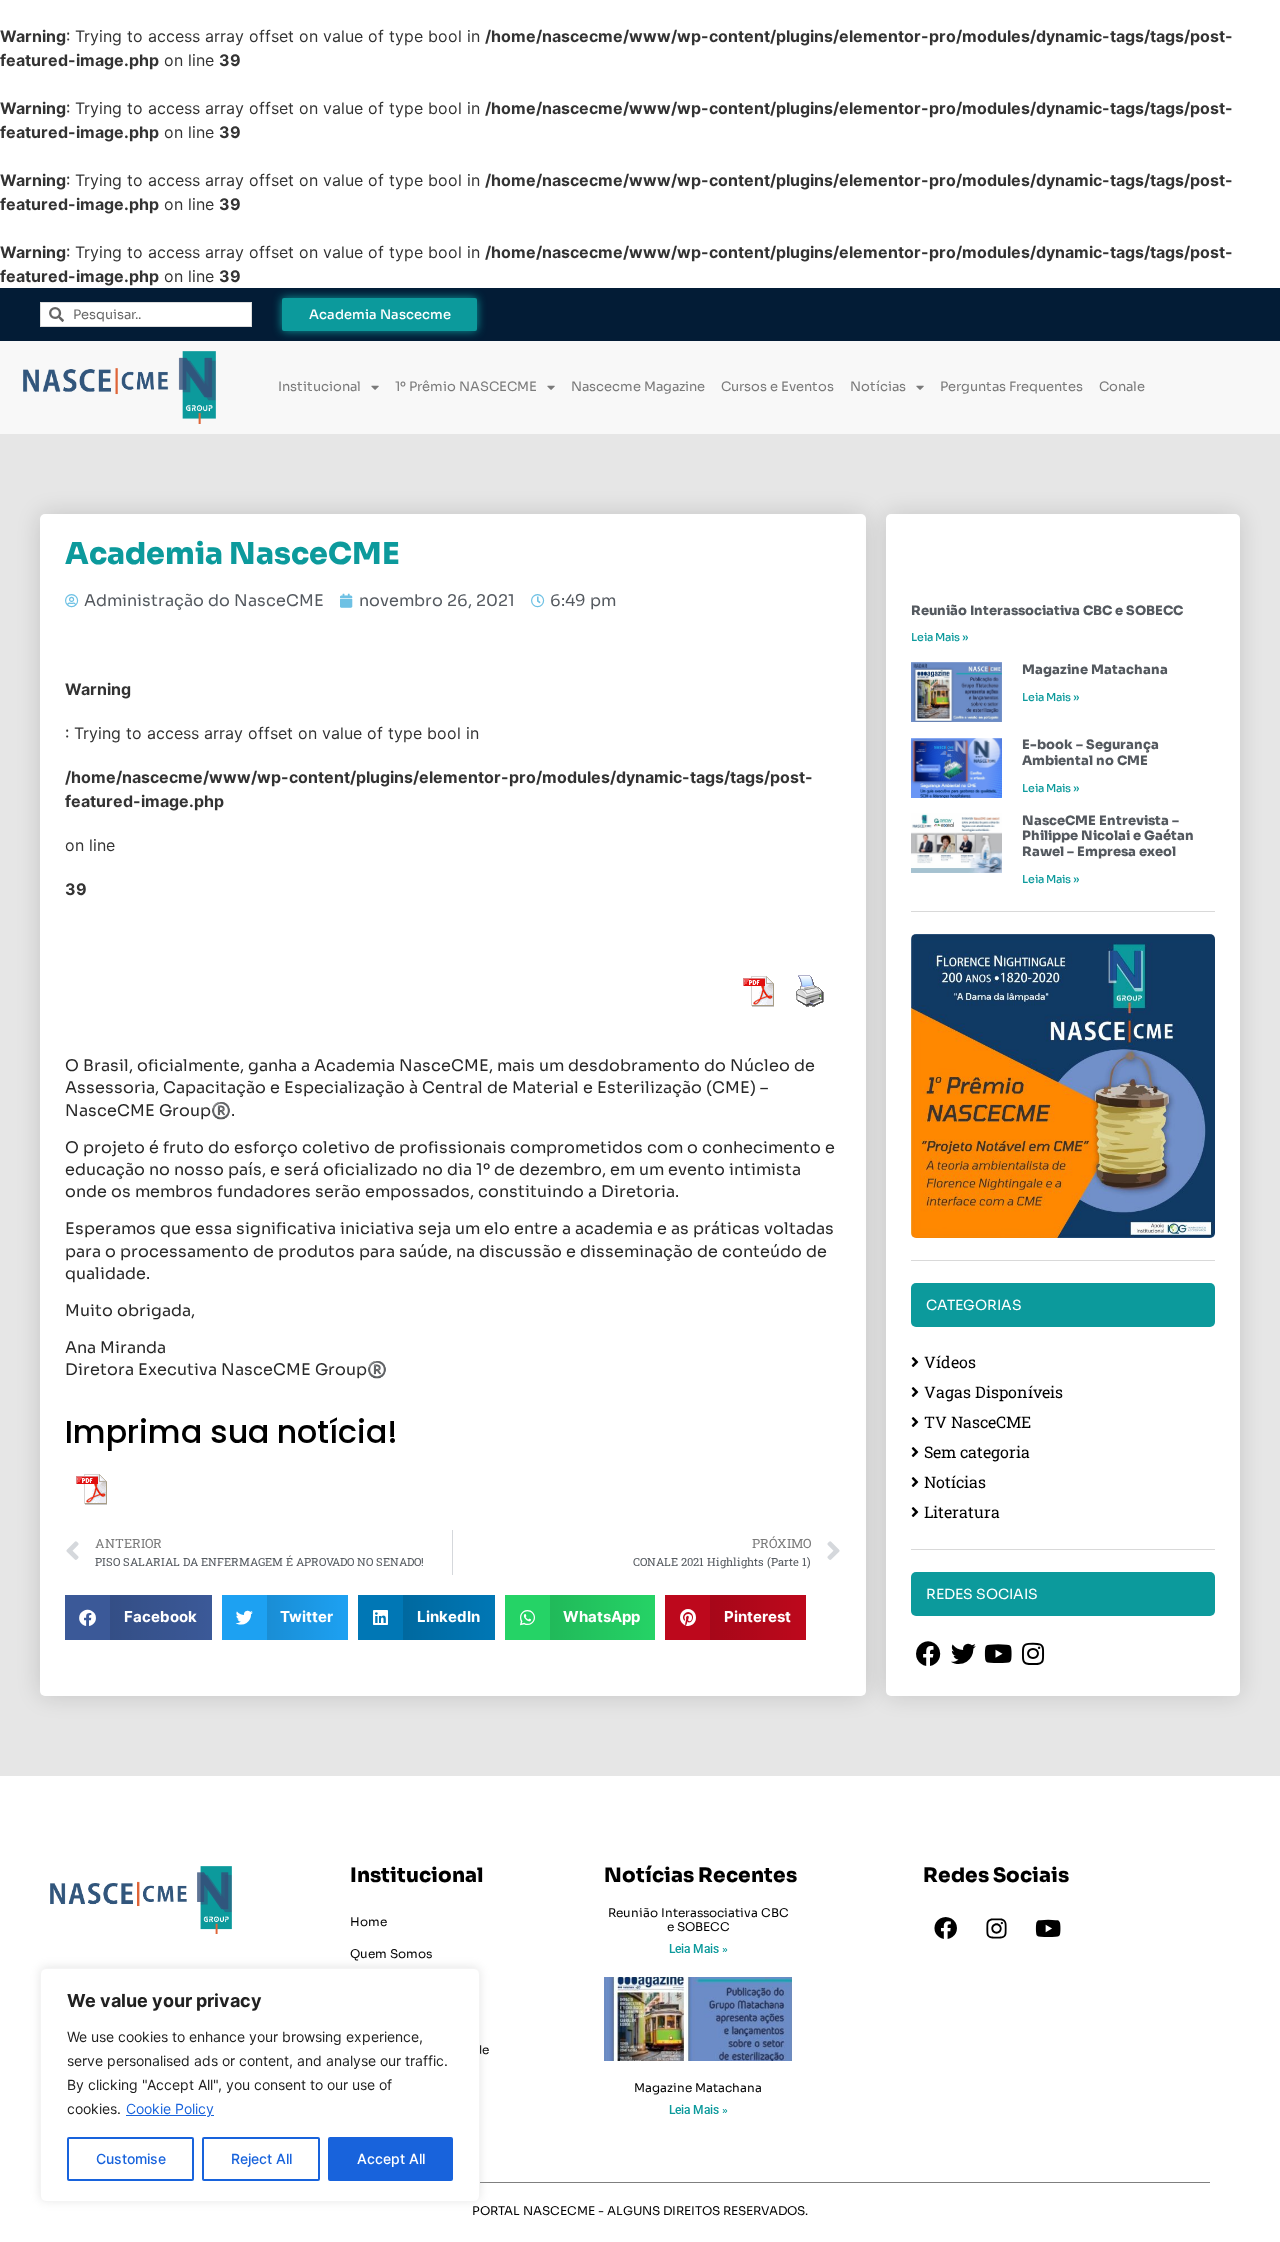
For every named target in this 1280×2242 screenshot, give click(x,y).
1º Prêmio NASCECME (466, 386)
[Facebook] (946, 1929)
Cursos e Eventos (777, 386)
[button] (138, 1617)
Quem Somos (391, 1953)
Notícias (878, 386)
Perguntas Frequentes (1011, 386)
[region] (260, 2085)
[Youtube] (1048, 1929)
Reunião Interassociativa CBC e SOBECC (1047, 610)
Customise (131, 2158)
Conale (1122, 386)
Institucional (319, 386)
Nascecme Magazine (638, 386)
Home (368, 1921)
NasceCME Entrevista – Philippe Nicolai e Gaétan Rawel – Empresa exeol (1108, 836)
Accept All (391, 2158)
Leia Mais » (939, 637)
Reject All (261, 2158)
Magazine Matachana (1095, 669)
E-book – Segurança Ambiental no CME (1090, 752)
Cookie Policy (170, 2108)
